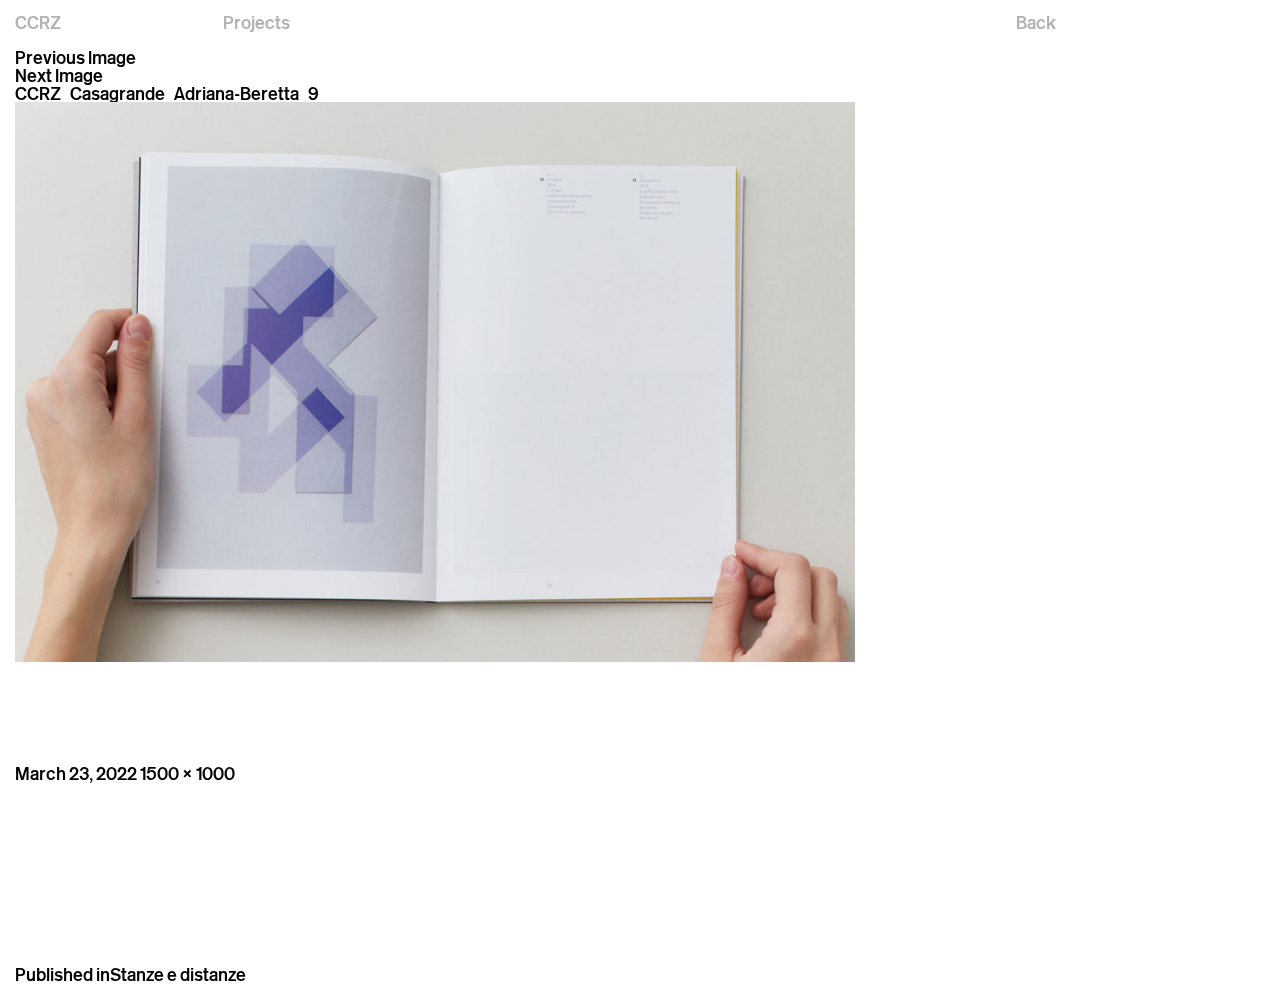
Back (1036, 22)
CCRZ (38, 22)
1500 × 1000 (187, 773)
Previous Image (75, 57)
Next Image (59, 75)
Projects (256, 22)
